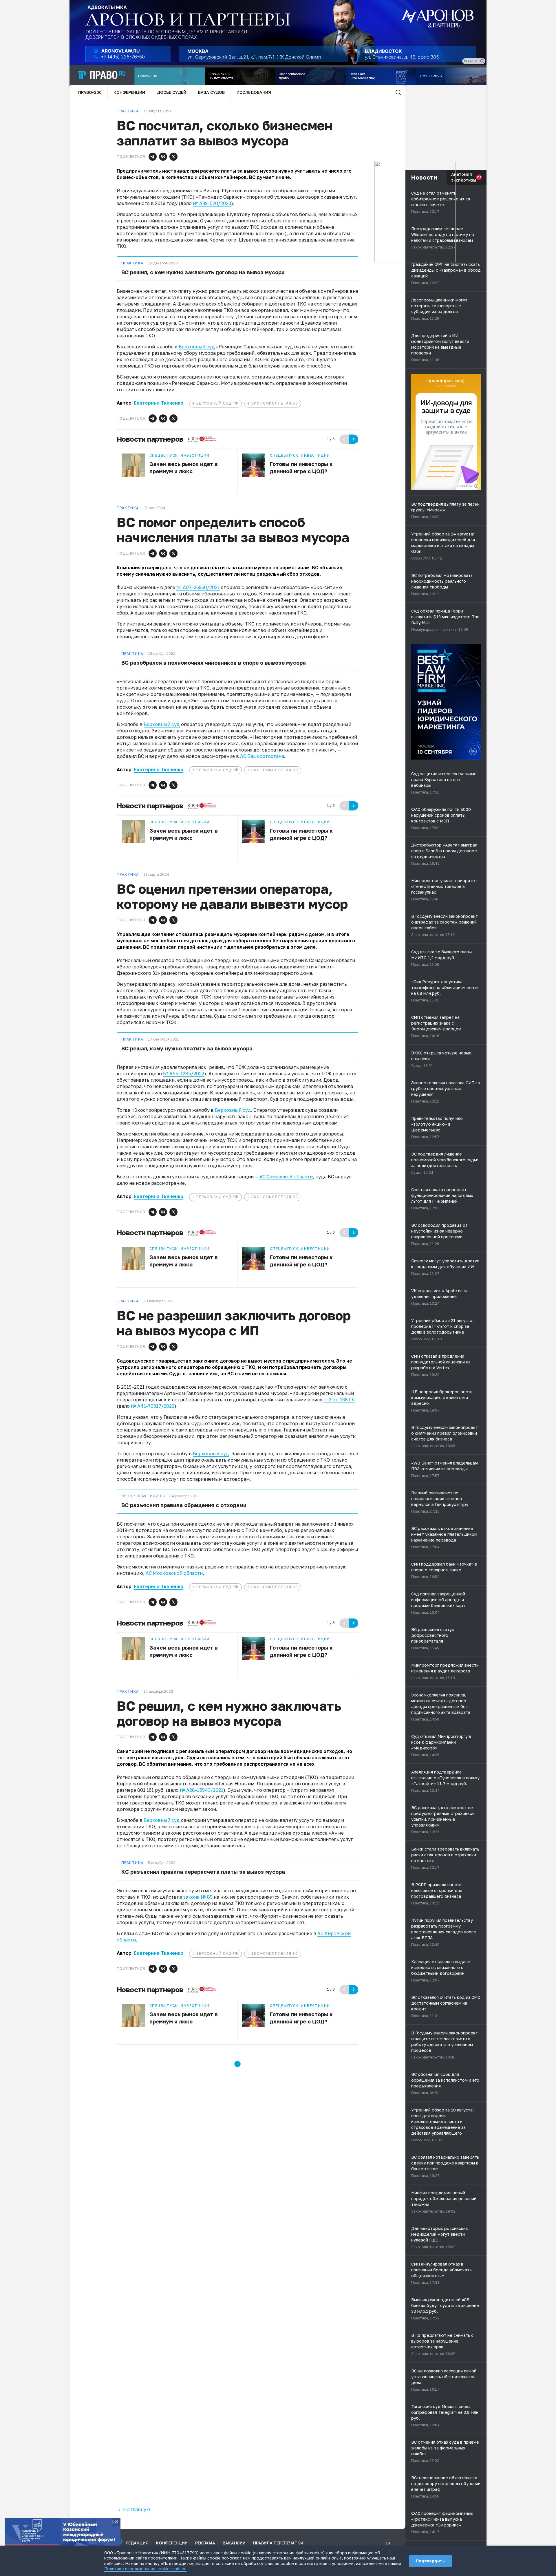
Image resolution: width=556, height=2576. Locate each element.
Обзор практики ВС (143, 1496)
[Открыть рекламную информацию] (476, 486)
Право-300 (90, 92)
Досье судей (172, 92)
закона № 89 (198, 1897)
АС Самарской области (286, 1177)
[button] (153, 157)
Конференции (129, 92)
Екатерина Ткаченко (159, 403)
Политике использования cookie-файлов (145, 2569)
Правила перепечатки (278, 2543)
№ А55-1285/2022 (184, 1074)
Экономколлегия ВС (275, 403)
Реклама (205, 2543)
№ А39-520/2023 (212, 203)
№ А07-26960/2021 (198, 587)
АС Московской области (174, 1573)
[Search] (398, 92)
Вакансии (234, 2543)
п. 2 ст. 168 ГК (339, 1400)
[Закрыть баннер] (116, 2522)
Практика (132, 263)
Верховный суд (197, 347)
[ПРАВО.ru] (102, 75)
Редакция (137, 2543)
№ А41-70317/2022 (153, 1406)
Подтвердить (430, 2561)
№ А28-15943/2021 (202, 1790)
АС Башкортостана (262, 756)
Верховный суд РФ (217, 403)
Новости (424, 177)
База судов (211, 92)
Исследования (254, 92)
